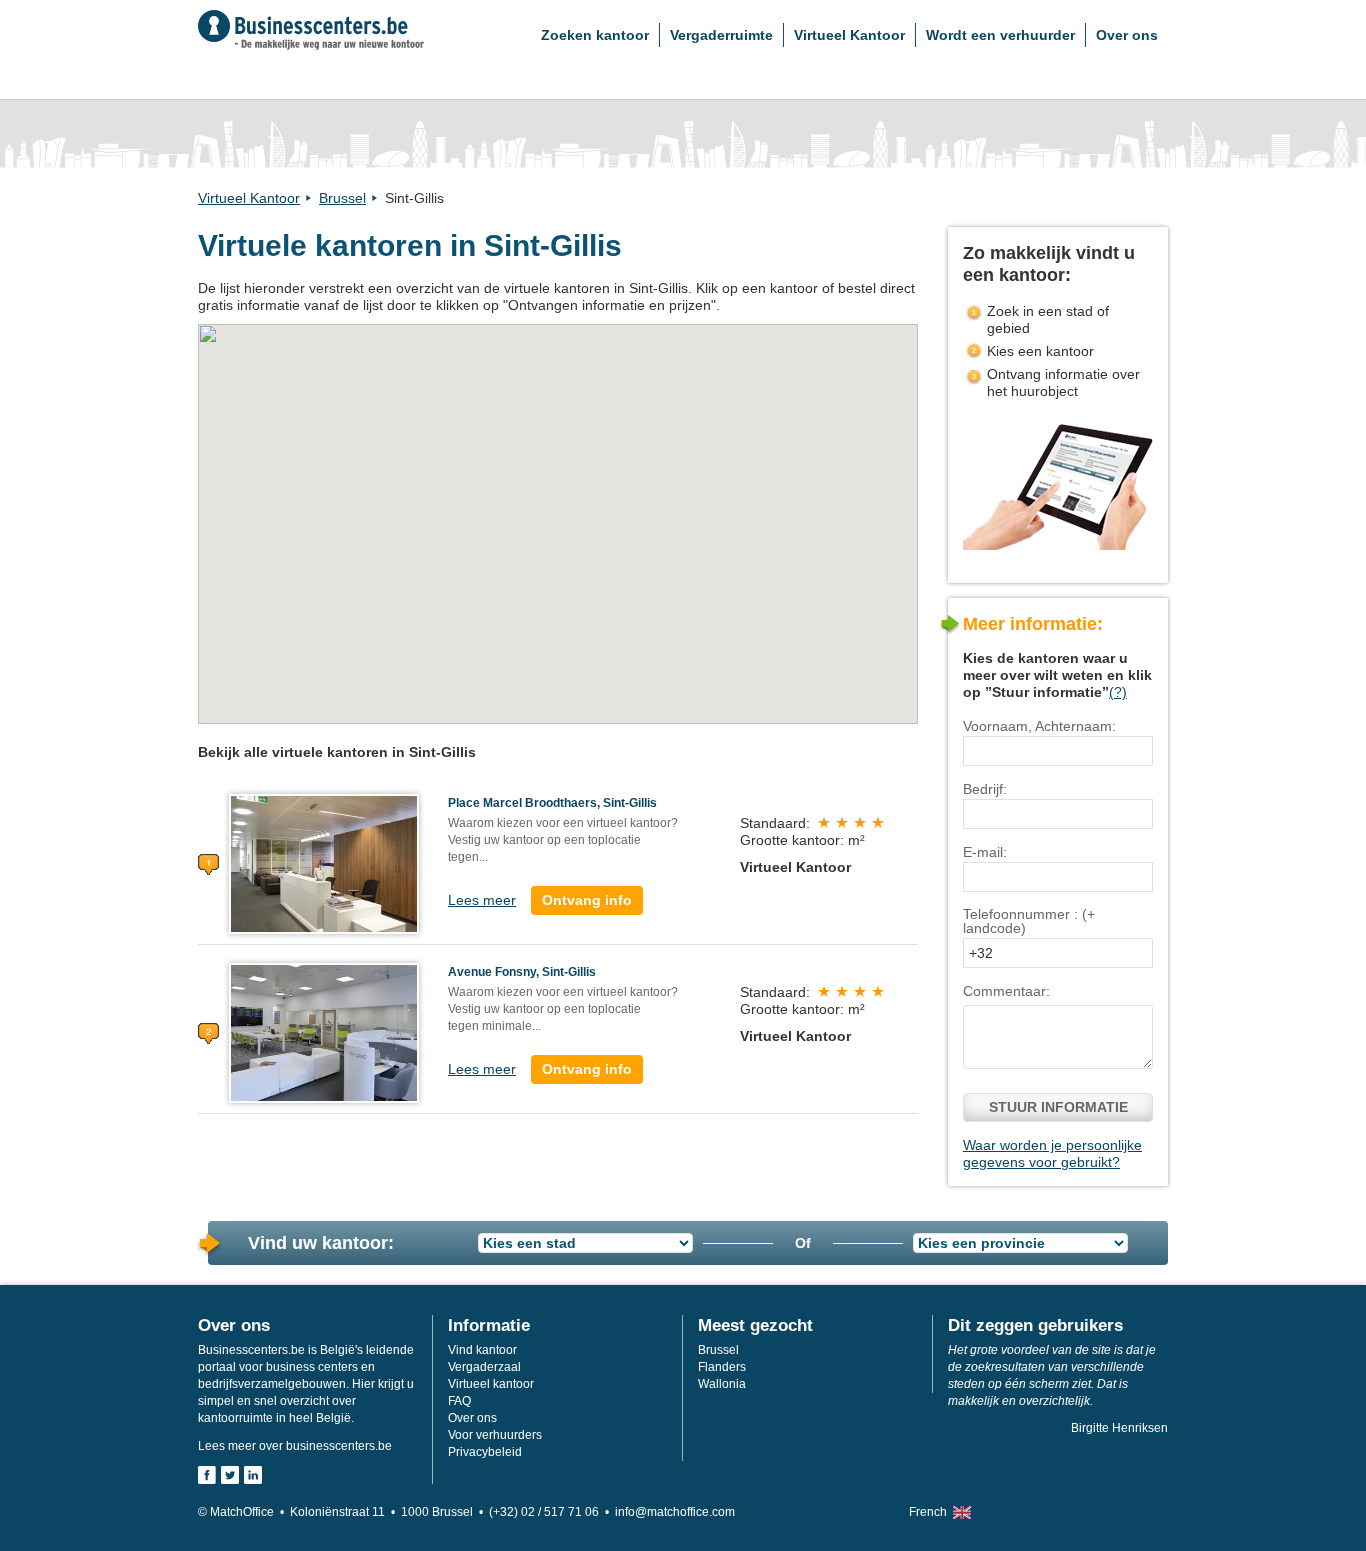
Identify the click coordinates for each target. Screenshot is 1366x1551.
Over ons (1127, 35)
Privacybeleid (485, 1452)
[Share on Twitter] (230, 1475)
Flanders (722, 1367)
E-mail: (985, 852)
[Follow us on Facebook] (207, 1475)
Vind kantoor (482, 1350)
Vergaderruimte (721, 35)
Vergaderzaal (484, 1367)
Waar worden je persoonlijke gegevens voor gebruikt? (1052, 1153)
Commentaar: (1006, 991)
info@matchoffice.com (675, 1512)
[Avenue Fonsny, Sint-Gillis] (324, 1032)
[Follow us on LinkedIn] (253, 1475)
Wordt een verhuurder (1000, 35)
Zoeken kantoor (595, 35)
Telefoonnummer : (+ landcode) (1029, 921)
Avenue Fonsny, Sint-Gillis (522, 972)
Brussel (342, 198)
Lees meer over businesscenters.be (295, 1446)
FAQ (459, 1401)
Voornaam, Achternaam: (1039, 726)
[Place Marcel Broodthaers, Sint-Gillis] (324, 863)
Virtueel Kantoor (849, 35)
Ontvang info (587, 900)
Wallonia (722, 1384)
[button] (544, 660)
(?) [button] (1118, 692)
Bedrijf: (985, 789)
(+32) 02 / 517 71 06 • (552, 1512)
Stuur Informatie (1058, 1107)
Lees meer (482, 900)
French (928, 1512)
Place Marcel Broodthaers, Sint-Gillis (552, 803)
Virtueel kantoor (491, 1384)
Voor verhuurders (495, 1435)
